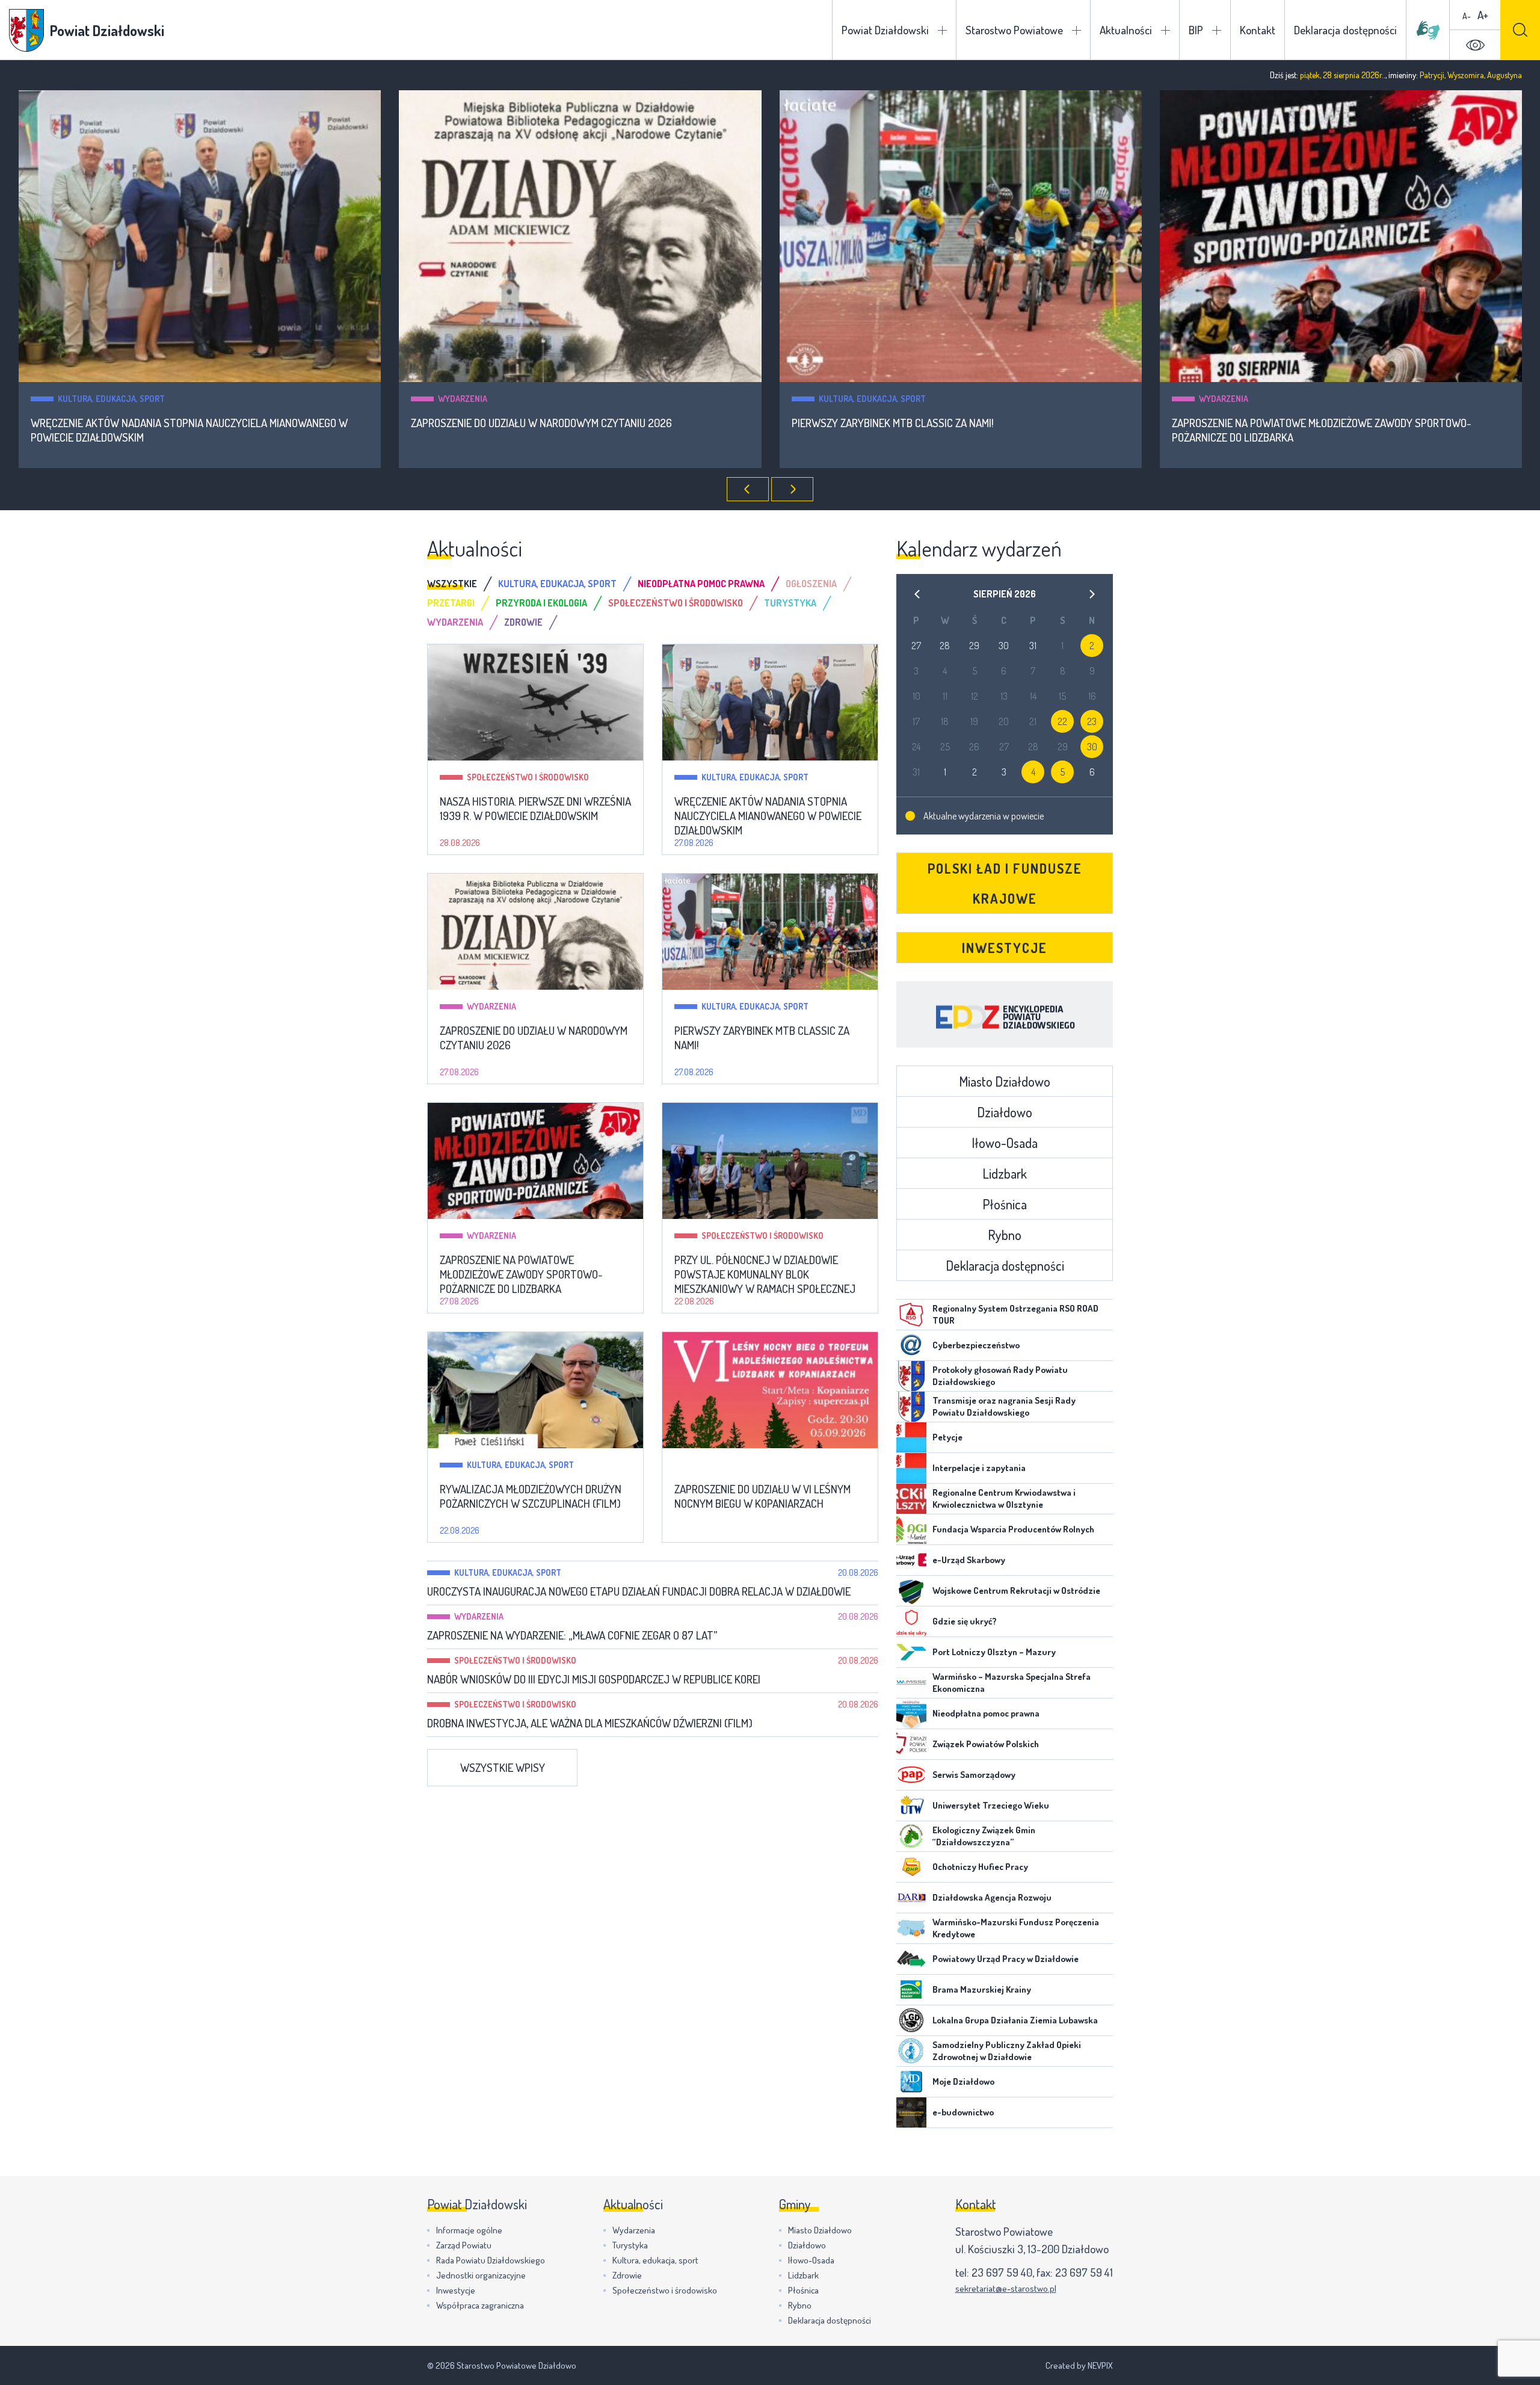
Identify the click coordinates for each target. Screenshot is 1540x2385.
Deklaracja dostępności (1345, 30)
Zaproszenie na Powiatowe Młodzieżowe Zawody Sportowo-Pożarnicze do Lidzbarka (941, 430)
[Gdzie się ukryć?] (911, 1621)
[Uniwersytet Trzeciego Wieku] (911, 1806)
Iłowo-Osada (1005, 1143)
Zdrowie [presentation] (523, 622)
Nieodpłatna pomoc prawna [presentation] (701, 584)
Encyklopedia (1005, 1014)
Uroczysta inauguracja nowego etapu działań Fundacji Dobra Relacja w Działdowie (639, 1591)
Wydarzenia (82, 399)
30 (1092, 747)
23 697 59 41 (1084, 2272)
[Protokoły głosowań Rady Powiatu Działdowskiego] (911, 1376)
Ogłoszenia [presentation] (811, 584)
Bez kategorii (729, 1465)
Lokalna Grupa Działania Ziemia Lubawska (1015, 2020)
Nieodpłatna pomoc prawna (986, 1713)
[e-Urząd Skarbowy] (911, 1560)
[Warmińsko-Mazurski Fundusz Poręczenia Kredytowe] (911, 1928)
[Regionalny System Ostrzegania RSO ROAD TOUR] (911, 1315)
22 (1062, 721)
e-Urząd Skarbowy (969, 1560)
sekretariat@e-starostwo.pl (1006, 2288)
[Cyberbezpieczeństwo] (911, 1345)
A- (1467, 16)
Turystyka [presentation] (790, 603)
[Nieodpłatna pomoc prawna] (911, 1714)
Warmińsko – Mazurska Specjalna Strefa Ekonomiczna (1012, 1683)
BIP (1196, 30)
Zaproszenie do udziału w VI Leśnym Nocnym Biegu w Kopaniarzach (762, 1496)
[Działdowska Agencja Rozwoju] (911, 1898)
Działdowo (1005, 1112)
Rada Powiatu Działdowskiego (491, 2260)
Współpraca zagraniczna (480, 2305)
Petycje (947, 1437)
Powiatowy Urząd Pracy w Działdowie (1006, 1959)
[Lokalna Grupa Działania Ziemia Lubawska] (911, 2020)
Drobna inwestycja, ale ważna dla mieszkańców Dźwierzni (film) (590, 1723)
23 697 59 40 (1002, 2272)
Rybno (1005, 1235)
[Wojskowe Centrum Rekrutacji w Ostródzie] (911, 1591)
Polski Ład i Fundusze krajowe (1005, 883)
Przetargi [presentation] (451, 603)
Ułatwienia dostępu (1475, 45)
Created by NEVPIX (1079, 2365)
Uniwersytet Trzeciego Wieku (991, 1805)
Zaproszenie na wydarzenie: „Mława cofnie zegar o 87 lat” (572, 1635)
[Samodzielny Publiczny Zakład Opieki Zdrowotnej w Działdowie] (911, 2051)
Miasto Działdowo (1005, 1081)
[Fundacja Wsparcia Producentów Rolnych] (911, 1529)
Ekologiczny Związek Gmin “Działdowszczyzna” (984, 1836)
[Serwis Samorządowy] (911, 1775)
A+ (1483, 15)
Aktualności (1126, 30)
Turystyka (630, 2245)
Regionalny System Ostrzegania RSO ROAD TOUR (1015, 1314)
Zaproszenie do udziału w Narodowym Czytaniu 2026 (161, 423)
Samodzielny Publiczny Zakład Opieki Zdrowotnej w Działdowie (1007, 2051)
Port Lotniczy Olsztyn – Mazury (994, 1652)
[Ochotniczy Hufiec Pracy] (911, 1867)
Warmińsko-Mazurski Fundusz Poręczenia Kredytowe (1016, 1928)
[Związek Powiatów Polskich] (911, 1744)
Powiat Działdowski (885, 30)
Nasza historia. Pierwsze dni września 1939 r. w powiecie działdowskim (535, 809)
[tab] (463, 584)
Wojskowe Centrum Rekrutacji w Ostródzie (1016, 1591)
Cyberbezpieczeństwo (976, 1345)
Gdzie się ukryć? (965, 1621)
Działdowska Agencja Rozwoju (992, 1897)
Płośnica (1005, 1204)
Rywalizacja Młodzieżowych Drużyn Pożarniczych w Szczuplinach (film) (531, 1496)
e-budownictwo (963, 2112)
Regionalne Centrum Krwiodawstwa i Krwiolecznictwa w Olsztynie (1004, 1498)
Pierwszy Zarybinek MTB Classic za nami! (512, 423)
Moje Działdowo (963, 2081)
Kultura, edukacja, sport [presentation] (557, 584)
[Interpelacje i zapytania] (911, 1468)
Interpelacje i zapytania (979, 1468)
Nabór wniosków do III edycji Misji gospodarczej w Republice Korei (594, 1679)
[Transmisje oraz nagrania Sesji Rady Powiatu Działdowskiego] (911, 1407)
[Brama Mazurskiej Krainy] (911, 1990)
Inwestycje (1005, 948)
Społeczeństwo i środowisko (1260, 399)
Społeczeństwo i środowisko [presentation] (676, 603)
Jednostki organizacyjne (481, 2275)
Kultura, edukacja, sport (491, 399)
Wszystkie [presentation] (452, 584)
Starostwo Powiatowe (1014, 30)
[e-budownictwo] (911, 2112)
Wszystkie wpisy (503, 1767)
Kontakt (1258, 30)
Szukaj (1520, 30)
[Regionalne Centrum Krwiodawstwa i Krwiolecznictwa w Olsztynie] (911, 1499)
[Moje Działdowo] (911, 2082)
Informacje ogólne (469, 2230)
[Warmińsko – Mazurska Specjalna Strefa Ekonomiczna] (911, 1683)
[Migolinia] (1428, 30)
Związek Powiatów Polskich (986, 1744)
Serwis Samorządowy (974, 1775)
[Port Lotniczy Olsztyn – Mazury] (911, 1652)
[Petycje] (911, 1437)
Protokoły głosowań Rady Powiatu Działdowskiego (1000, 1376)
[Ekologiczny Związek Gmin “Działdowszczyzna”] (911, 1836)
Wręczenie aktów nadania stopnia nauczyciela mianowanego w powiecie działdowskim (768, 816)
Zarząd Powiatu (464, 2245)
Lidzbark (1005, 1173)
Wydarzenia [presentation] (455, 622)
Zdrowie (627, 2275)
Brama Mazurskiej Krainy (982, 1989)
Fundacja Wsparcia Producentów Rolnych (1013, 1529)
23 (1092, 721)
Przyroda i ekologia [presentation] (541, 603)
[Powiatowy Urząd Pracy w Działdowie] (911, 1959)
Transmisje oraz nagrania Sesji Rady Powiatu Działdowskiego (1004, 1406)
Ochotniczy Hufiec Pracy (980, 1867)
